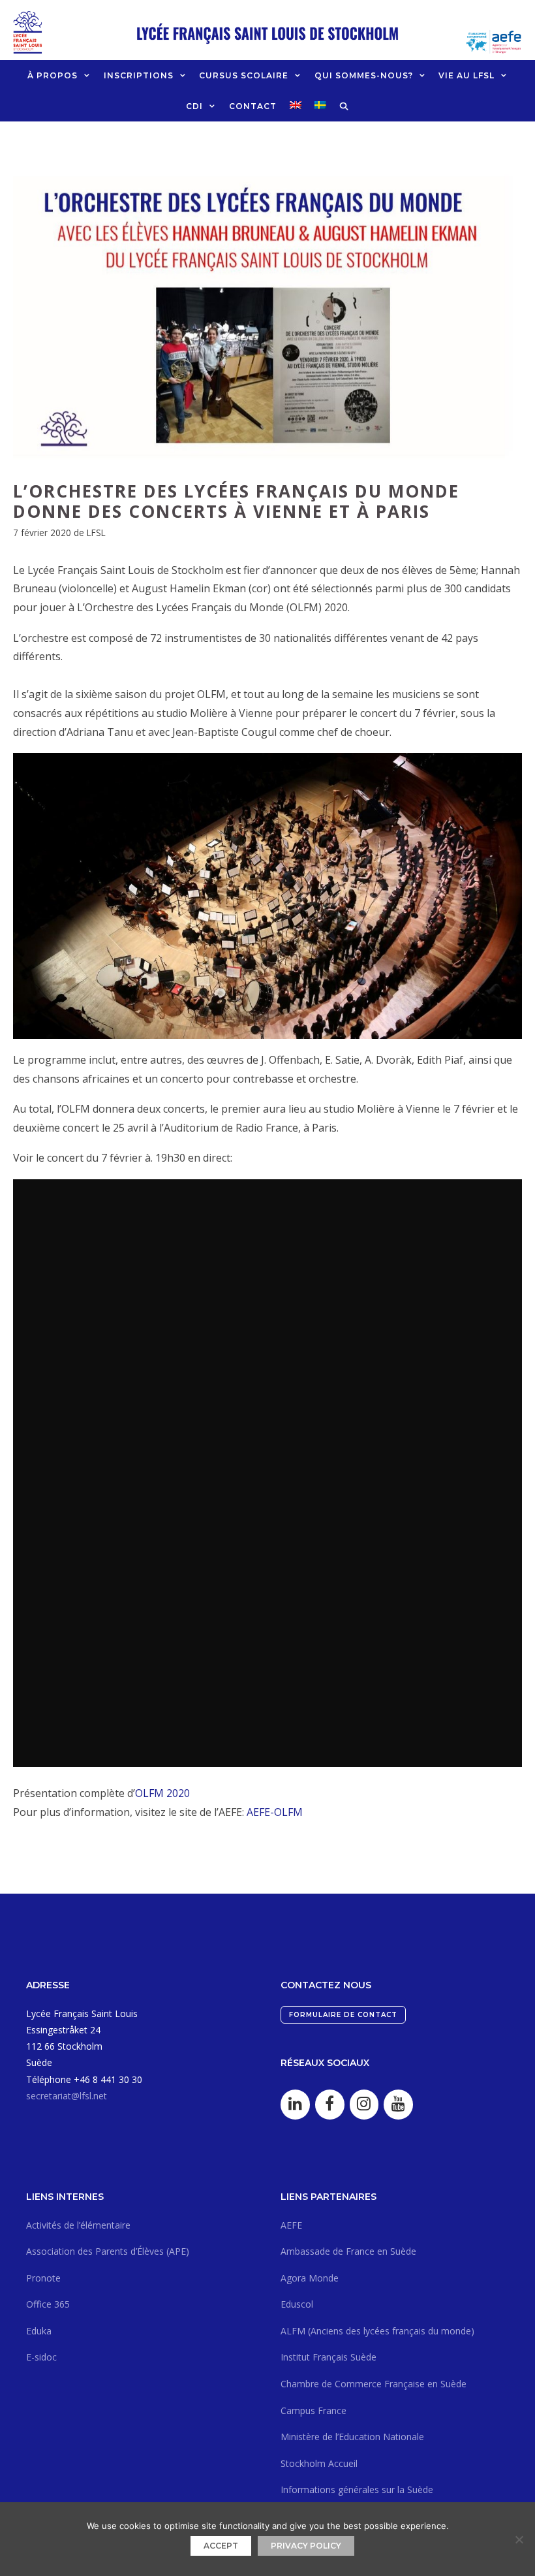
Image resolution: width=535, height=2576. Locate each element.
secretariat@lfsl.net (67, 2096)
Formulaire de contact (343, 2015)
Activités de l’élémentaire (78, 2225)
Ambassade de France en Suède (348, 2251)
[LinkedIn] (295, 2105)
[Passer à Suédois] (320, 105)
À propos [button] (53, 75)
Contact (253, 106)
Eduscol (297, 2304)
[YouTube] (398, 2105)
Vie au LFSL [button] (466, 75)
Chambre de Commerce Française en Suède (374, 2384)
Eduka (39, 2331)
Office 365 (48, 2304)
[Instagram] (364, 2105)
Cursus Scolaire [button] (244, 75)
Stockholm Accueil (319, 2463)
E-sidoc (41, 2357)
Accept (221, 2546)
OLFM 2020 (162, 1793)
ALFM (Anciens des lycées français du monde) (377, 2331)
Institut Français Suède (329, 2357)
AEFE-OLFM (275, 1812)
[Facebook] (330, 2105)
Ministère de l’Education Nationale (352, 2437)
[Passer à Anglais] (296, 105)
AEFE (291, 2225)
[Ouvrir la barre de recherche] (344, 106)
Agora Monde (310, 2278)
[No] (519, 2539)
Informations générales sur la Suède (357, 2489)
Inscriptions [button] (139, 75)
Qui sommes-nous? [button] (364, 75)
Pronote (43, 2278)
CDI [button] (194, 106)
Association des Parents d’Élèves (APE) (108, 2251)
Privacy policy (306, 2546)
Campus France (313, 2410)
